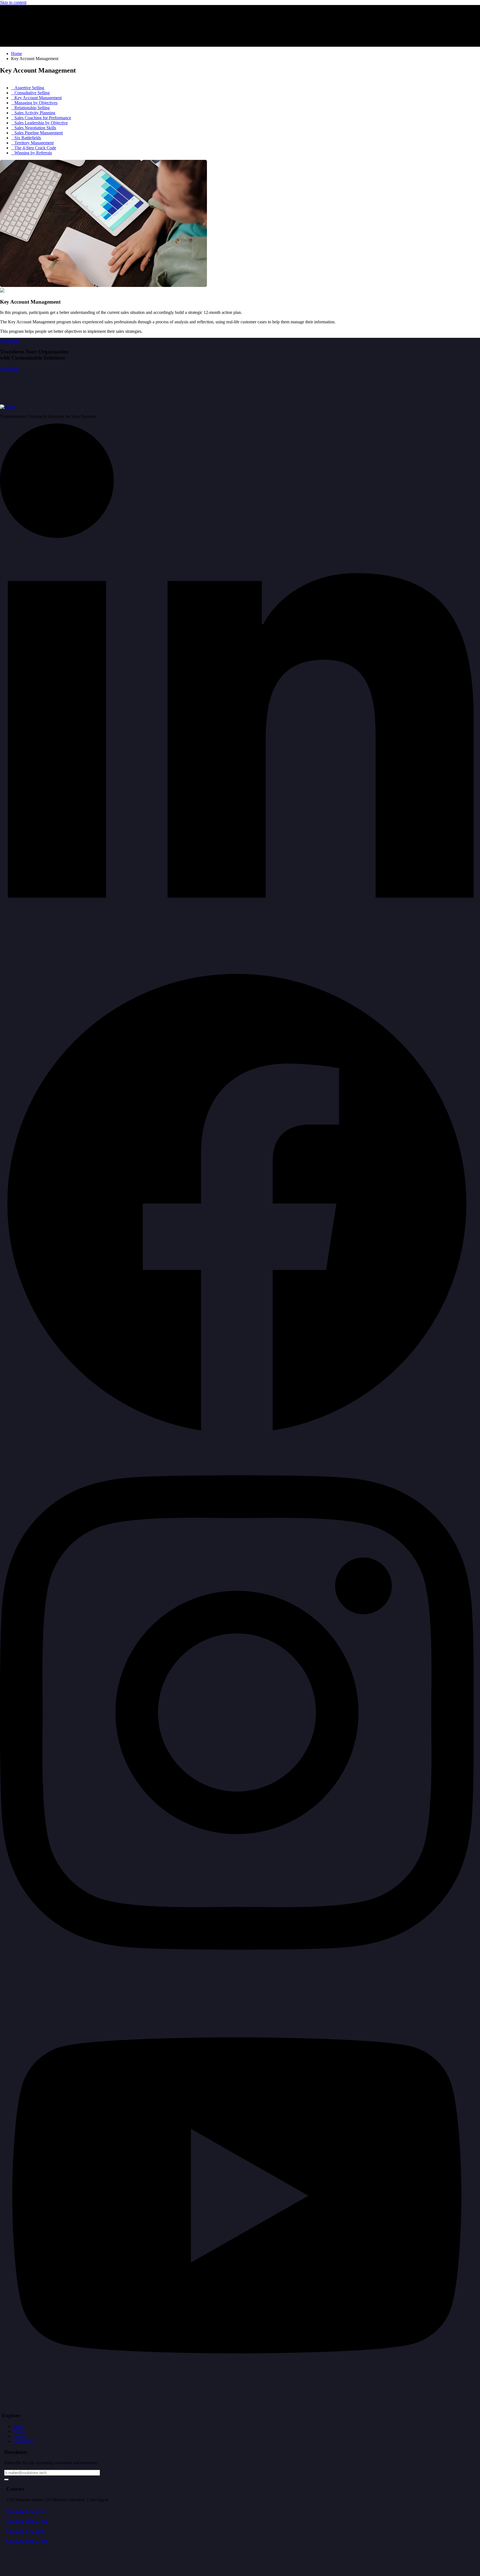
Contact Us (23, 2441)
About (19, 2431)
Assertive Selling (29, 88)
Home (18, 2426)
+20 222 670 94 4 (25, 2511)
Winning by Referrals (33, 153)
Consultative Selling (32, 93)
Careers (20, 2436)
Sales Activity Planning (35, 113)
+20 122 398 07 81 (27, 2521)
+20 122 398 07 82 (27, 2541)
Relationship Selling (32, 108)
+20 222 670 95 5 (25, 2531)
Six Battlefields (28, 138)
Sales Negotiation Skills (35, 128)
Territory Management (34, 143)
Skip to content (13, 2)
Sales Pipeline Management (39, 133)
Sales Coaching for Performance (43, 118)
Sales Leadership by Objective (41, 123)
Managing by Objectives (36, 103)
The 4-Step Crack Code (35, 148)
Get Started (10, 369)
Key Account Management (38, 98)
